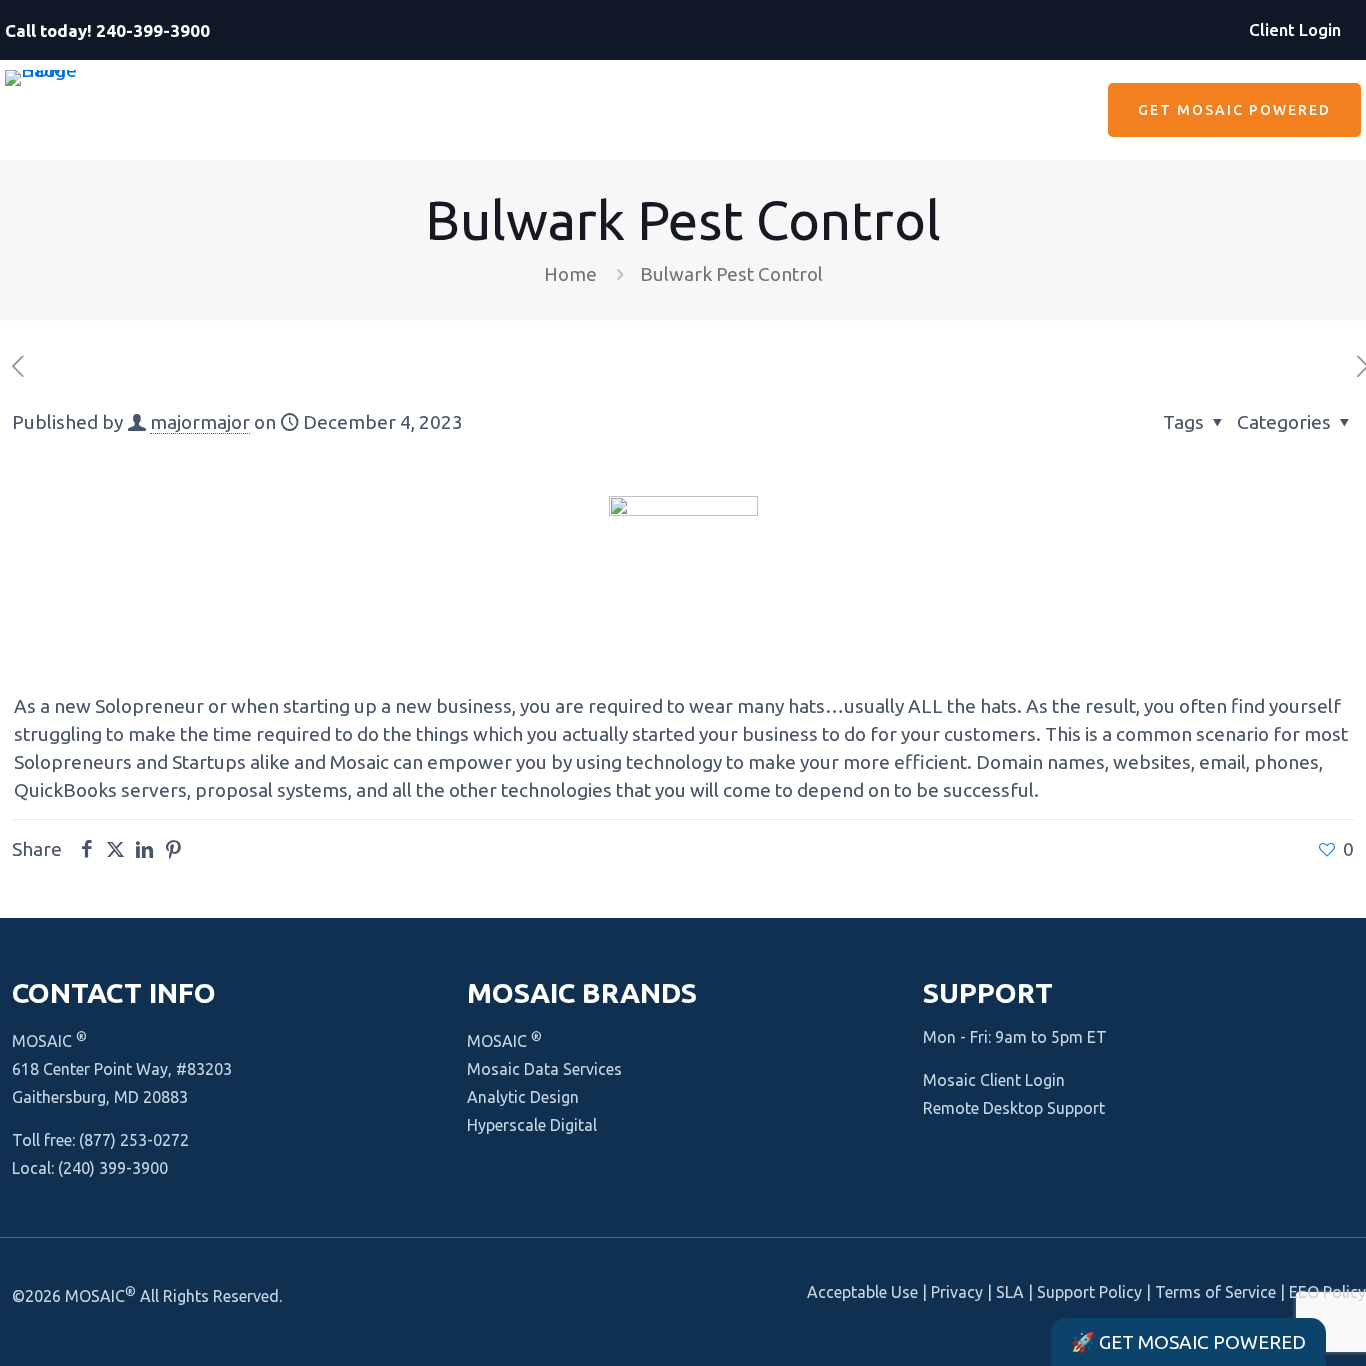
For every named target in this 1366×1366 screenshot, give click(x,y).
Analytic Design (523, 1097)
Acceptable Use (862, 1292)
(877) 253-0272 (134, 1140)
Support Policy (1089, 1292)
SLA (1010, 1292)
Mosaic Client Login (994, 1080)
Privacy (957, 1292)
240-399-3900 (153, 30)
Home (570, 274)
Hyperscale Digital (532, 1125)
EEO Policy (1327, 1292)
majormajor (200, 422)
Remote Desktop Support (1014, 1108)
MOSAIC (49, 1041)
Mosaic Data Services (544, 1069)
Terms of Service (1215, 1292)
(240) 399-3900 (113, 1168)
